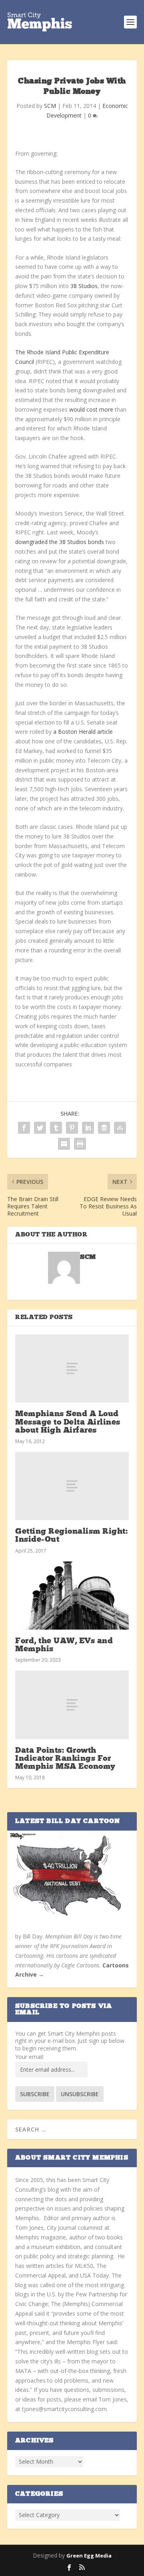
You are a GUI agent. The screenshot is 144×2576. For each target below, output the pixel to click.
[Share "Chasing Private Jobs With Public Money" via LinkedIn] (88, 1128)
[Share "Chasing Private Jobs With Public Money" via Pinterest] (72, 1128)
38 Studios (84, 286)
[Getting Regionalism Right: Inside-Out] (72, 1486)
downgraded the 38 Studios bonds (60, 542)
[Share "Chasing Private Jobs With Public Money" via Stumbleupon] (120, 1128)
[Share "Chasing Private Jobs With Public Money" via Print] (80, 1144)
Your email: (30, 2057)
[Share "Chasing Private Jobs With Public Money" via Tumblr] (56, 1128)
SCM (50, 106)
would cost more (91, 409)
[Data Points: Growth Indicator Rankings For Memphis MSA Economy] (72, 1705)
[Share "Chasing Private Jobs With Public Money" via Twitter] (40, 1128)
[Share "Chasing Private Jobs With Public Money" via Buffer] (104, 1128)
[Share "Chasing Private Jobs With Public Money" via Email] (64, 1144)
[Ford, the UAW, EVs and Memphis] (72, 1596)
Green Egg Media (89, 2556)
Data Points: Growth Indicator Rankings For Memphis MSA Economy (65, 1759)
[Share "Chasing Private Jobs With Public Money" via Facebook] (24, 1128)
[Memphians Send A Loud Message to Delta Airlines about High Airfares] (72, 1368)
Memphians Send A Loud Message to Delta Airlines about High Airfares (68, 1422)
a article (83, 732)
